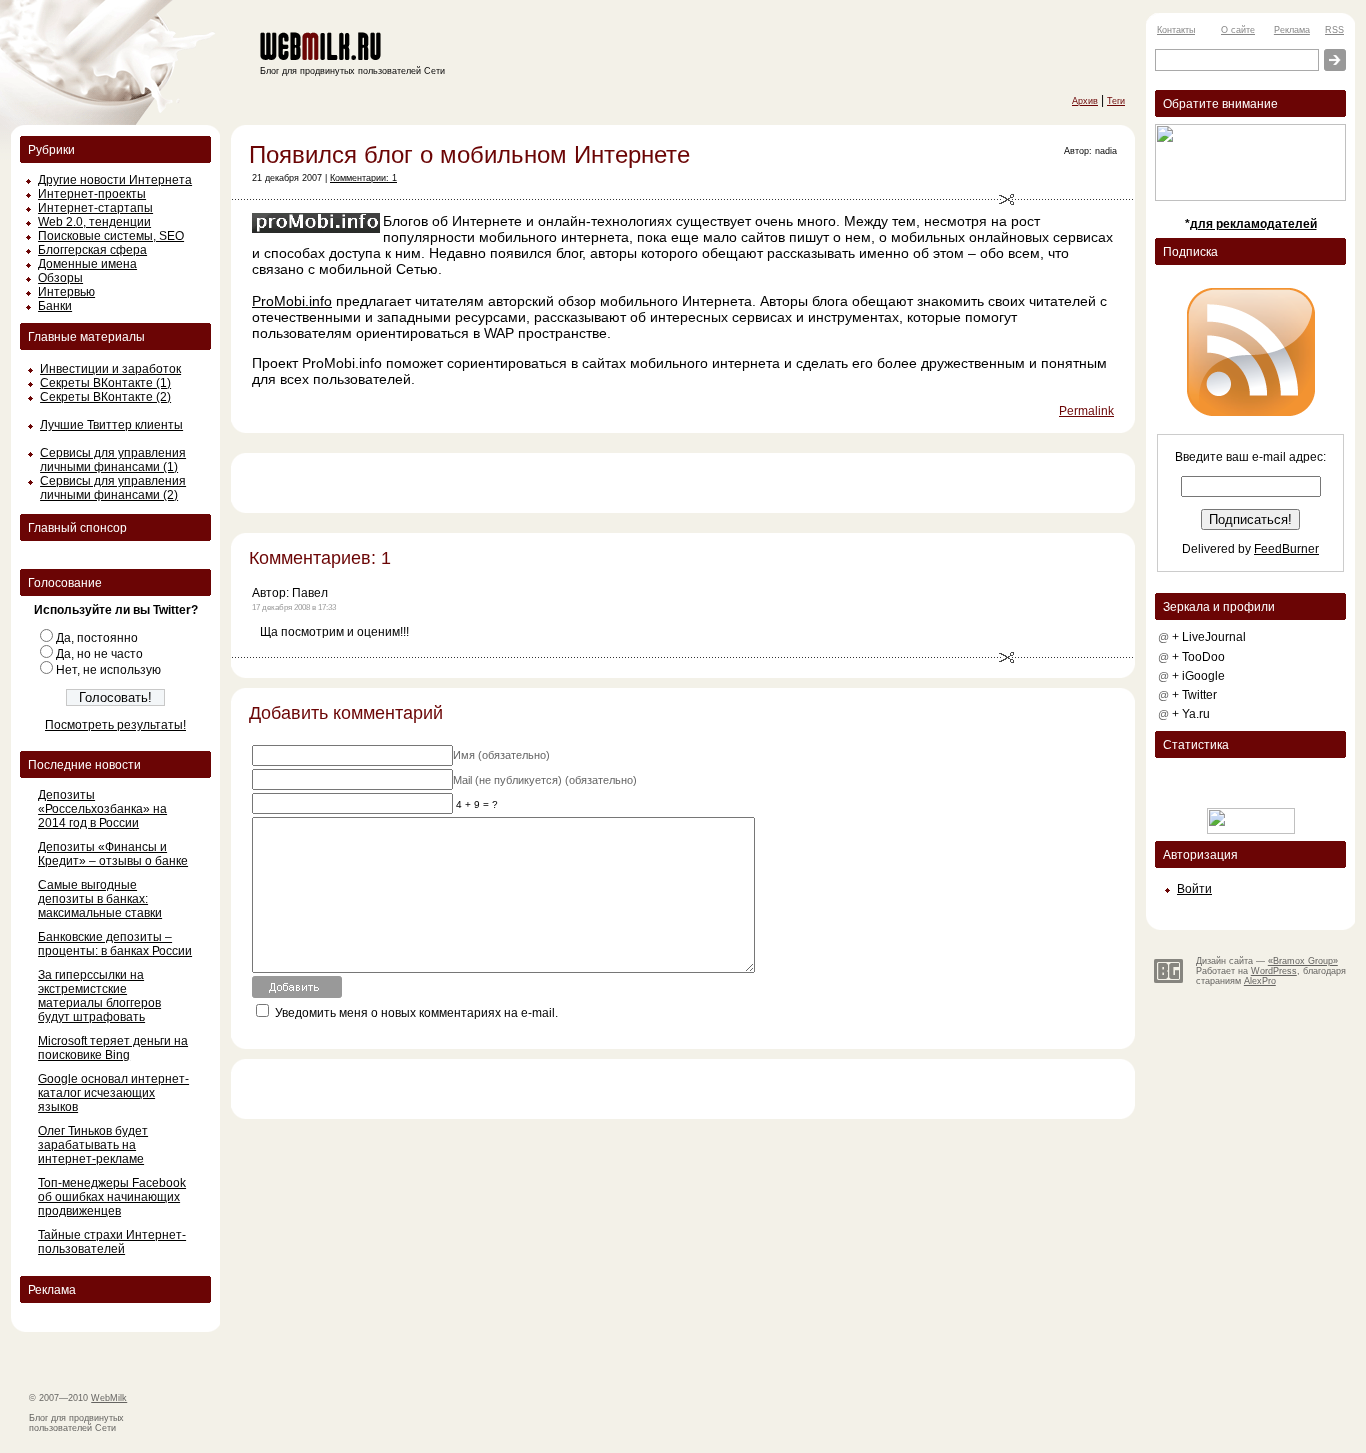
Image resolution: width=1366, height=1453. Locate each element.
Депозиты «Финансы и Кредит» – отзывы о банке (113, 854)
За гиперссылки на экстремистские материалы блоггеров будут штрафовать (99, 996)
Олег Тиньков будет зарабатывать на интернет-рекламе (93, 1145)
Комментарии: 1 (363, 178)
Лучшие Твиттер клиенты (111, 425)
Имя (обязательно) (501, 755)
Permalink (1086, 411)
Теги (1116, 101)
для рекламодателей (1253, 224)
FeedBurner (1286, 549)
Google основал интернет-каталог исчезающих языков (113, 1093)
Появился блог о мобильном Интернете (469, 154)
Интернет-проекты (92, 194)
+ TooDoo (1198, 657)
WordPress (1274, 971)
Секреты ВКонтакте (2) (105, 397)
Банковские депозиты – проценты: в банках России (115, 944)
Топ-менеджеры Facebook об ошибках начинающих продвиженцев (112, 1197)
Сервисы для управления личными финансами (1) (113, 460)
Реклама (1292, 30)
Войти (1194, 889)
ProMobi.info (292, 301)
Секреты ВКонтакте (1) (105, 383)
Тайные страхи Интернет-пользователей (112, 1242)
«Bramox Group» (1303, 961)
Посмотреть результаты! (115, 725)
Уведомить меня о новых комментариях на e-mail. (416, 1013)
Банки (55, 306)
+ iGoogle (1198, 676)
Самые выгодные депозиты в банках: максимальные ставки (100, 899)
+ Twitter (1194, 695)
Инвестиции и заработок (110, 369)
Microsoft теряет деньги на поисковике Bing (113, 1048)
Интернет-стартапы (95, 208)
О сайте (1238, 30)
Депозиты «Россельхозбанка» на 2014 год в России (102, 809)
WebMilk (109, 1398)
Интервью (66, 292)
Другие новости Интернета (115, 180)
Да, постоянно (97, 638)
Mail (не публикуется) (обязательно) (545, 780)
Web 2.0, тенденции (94, 222)
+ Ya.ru (1191, 714)
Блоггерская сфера (92, 250)
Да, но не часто (99, 654)
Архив (1085, 101)
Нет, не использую (108, 670)
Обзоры (60, 278)
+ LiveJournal (1209, 637)
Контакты (1176, 30)
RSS (1334, 30)
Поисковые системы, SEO (111, 236)
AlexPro (1260, 981)
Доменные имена (87, 264)
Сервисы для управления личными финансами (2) (113, 488)
